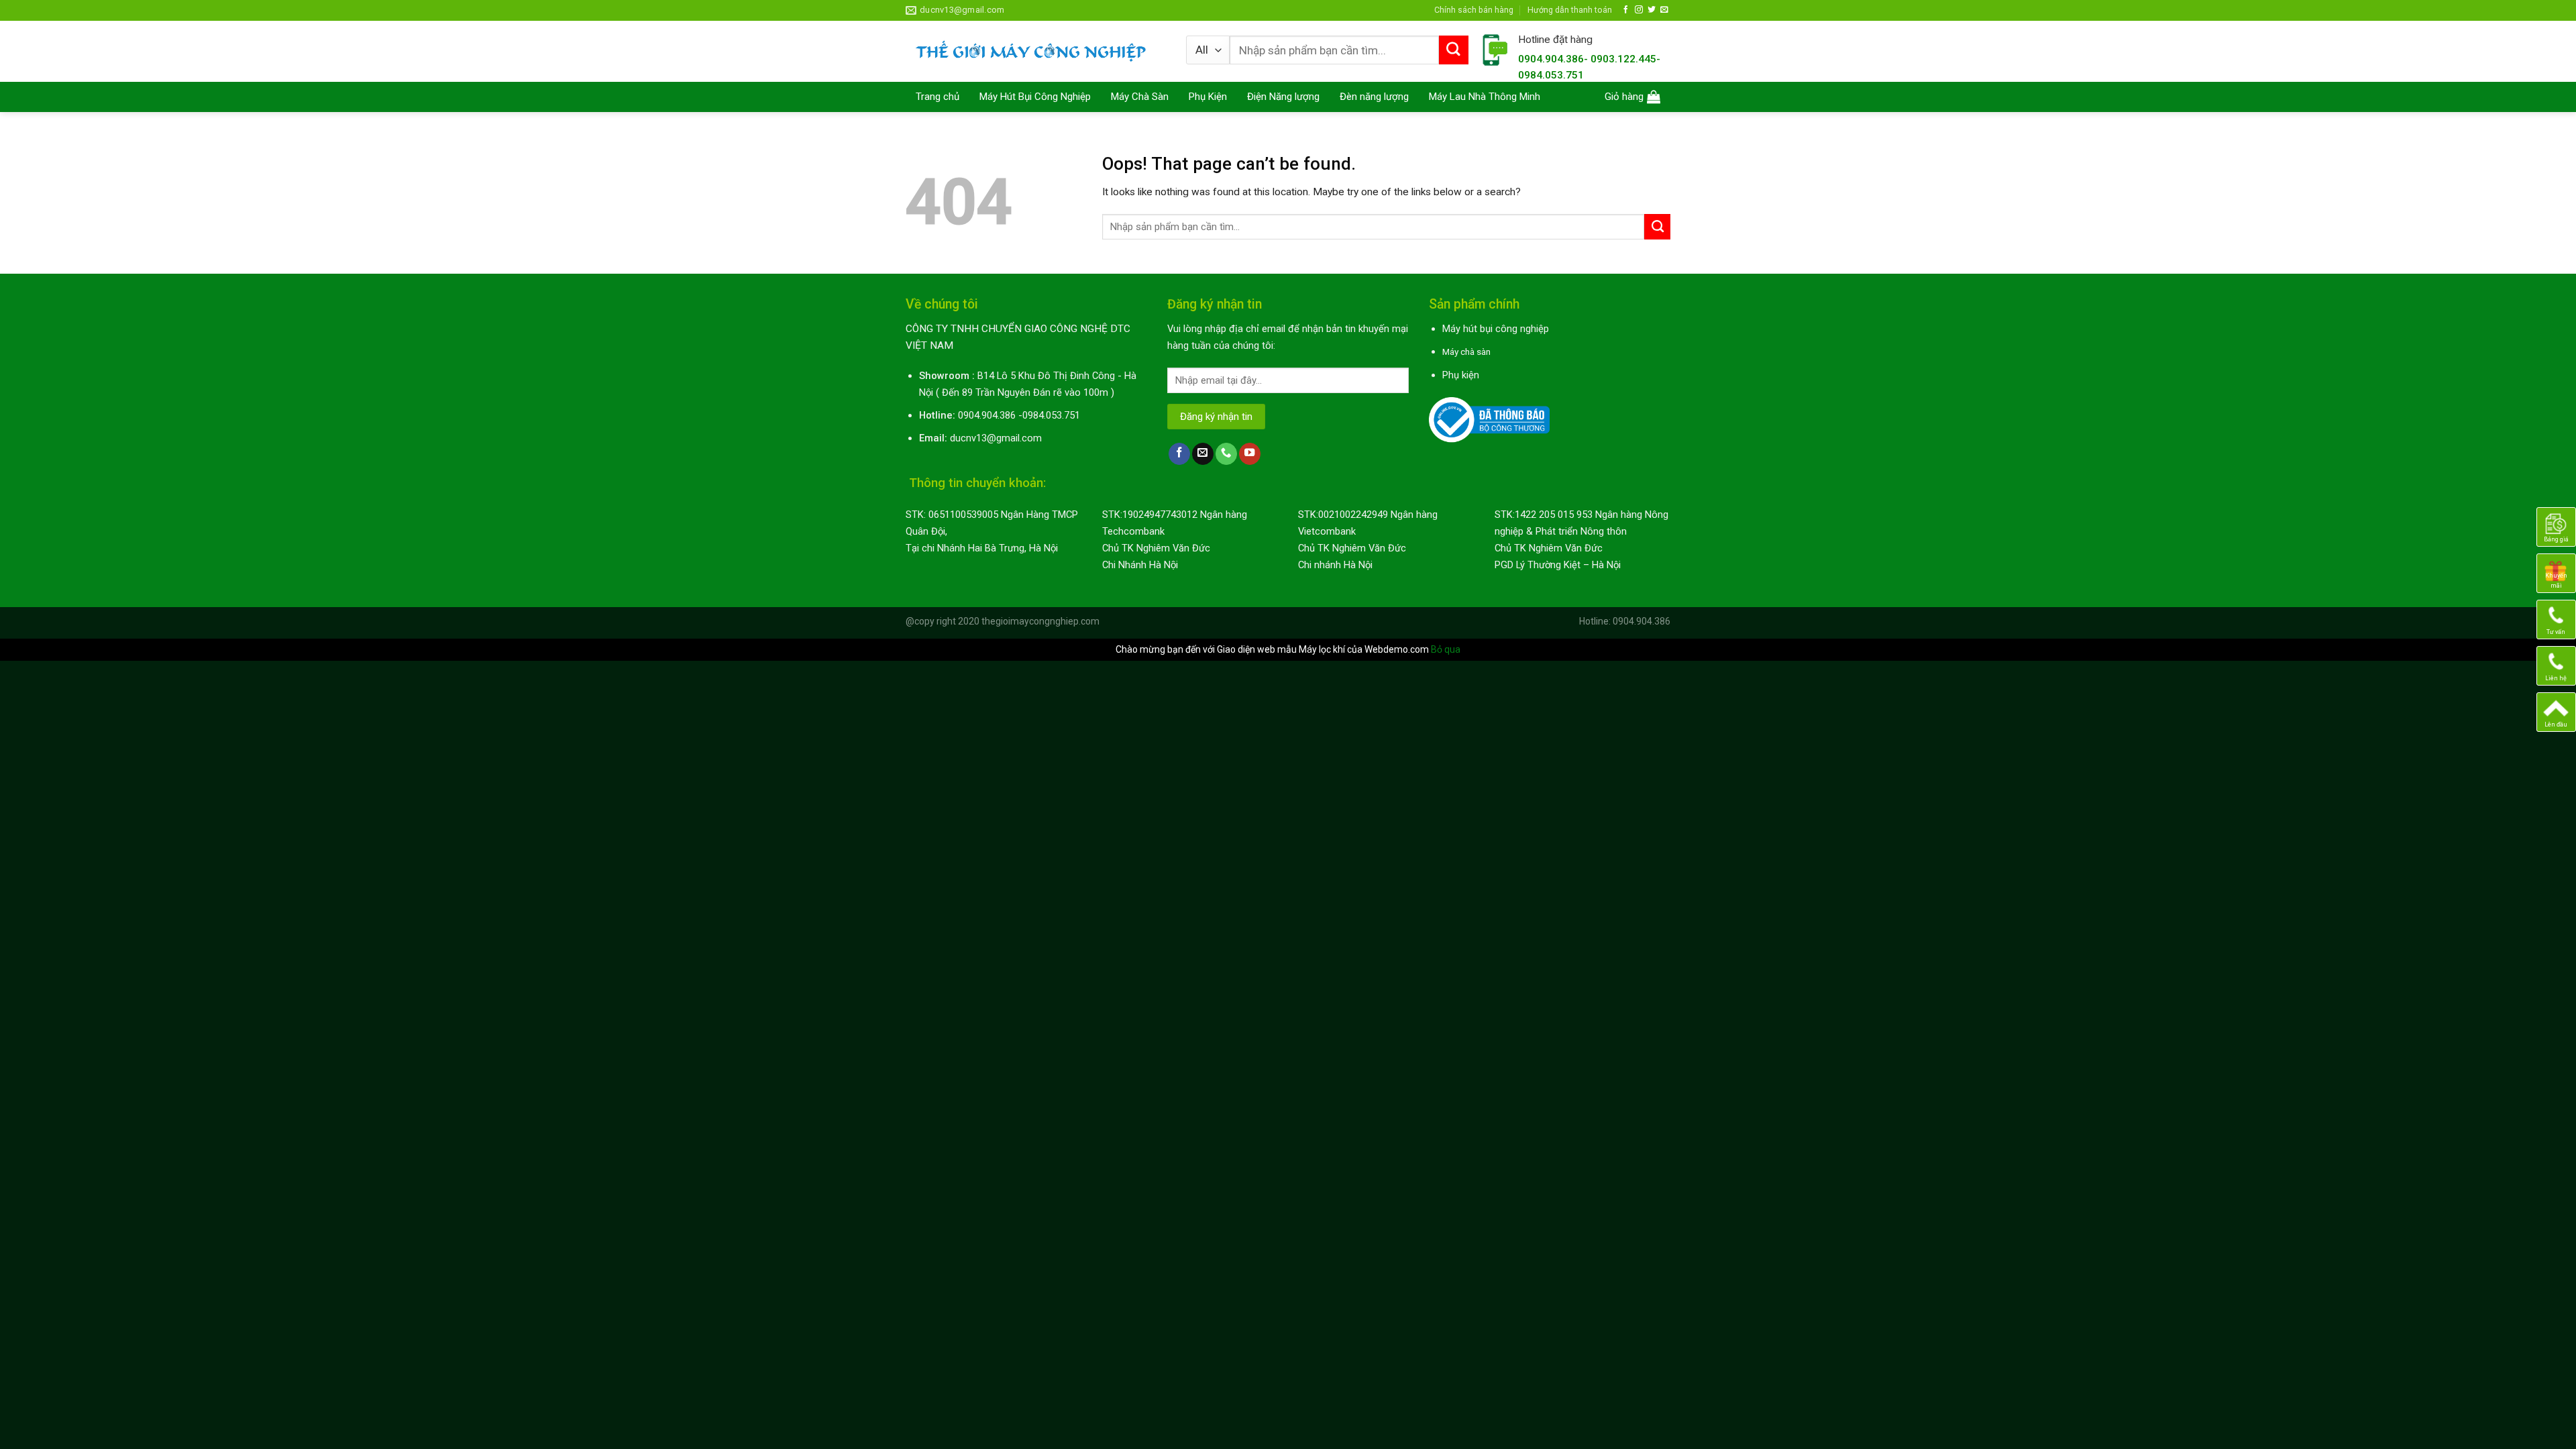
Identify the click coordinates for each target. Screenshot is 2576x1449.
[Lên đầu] (2556, 712)
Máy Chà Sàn (1140, 97)
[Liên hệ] (2556, 665)
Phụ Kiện (1208, 97)
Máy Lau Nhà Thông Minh (1485, 97)
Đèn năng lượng (1374, 97)
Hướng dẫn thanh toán (1570, 10)
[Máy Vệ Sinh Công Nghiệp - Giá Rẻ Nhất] (1036, 51)
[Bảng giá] (2556, 527)
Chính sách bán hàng (1474, 10)
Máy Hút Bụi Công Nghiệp (1035, 97)
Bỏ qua (1446, 649)
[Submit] (1454, 50)
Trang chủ (937, 97)
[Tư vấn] (2556, 619)
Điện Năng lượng (1283, 97)
